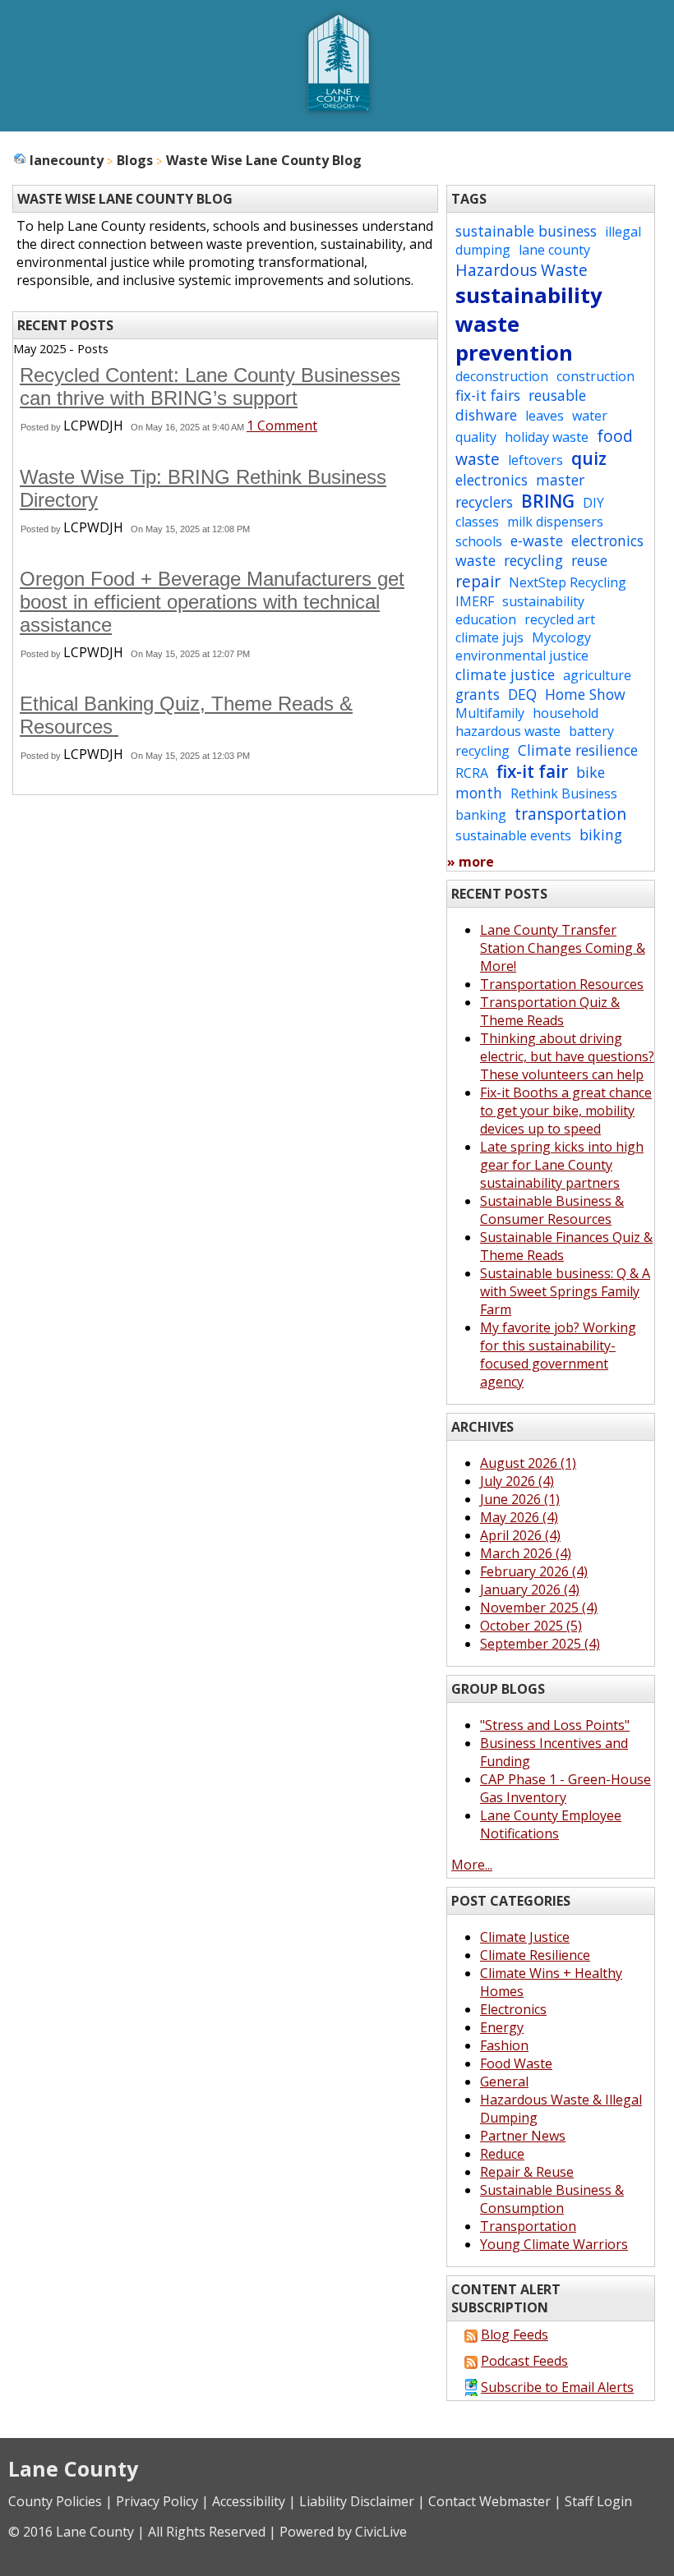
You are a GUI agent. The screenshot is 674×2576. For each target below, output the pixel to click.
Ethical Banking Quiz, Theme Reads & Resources (186, 715)
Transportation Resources (562, 984)
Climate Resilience (535, 1955)
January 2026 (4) (530, 1589)
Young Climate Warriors (554, 2244)
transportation (570, 814)
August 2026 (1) (528, 1463)
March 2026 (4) (526, 1553)
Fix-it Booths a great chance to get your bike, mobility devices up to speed (566, 1111)
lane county (554, 250)
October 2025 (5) (531, 1626)
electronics (492, 480)
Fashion (504, 2045)
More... (472, 1865)
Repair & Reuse (527, 2172)
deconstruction (502, 376)
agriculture (597, 675)
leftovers (536, 460)
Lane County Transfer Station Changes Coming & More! (563, 948)
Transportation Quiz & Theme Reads (550, 1011)
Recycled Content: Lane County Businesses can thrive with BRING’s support (210, 386)
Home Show (585, 694)
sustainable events (513, 835)
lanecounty (67, 160)
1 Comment (282, 425)
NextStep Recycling (568, 582)
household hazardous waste (527, 722)
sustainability (529, 295)
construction (596, 376)
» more (471, 862)
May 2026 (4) (519, 1517)
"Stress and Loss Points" (555, 1725)
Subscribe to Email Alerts (557, 2387)
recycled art (560, 619)
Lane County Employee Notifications (551, 1824)
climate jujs (489, 637)
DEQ (522, 694)
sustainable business (526, 231)
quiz (589, 458)
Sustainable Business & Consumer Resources (552, 1210)
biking (601, 835)
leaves (545, 416)
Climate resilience (578, 750)
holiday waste (547, 437)
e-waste (537, 540)
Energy (502, 2027)
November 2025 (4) (539, 1608)
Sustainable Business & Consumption (552, 2199)
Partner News (523, 2136)
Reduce (502, 2154)
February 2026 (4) (534, 1571)
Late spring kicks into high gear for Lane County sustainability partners (562, 1165)
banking (481, 815)
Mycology (561, 637)
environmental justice (522, 655)
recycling (533, 560)
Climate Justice (525, 1937)
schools (479, 541)
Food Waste (516, 2063)
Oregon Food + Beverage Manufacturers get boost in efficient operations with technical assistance (212, 602)
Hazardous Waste (522, 270)
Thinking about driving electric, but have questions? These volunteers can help (567, 1056)
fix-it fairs (488, 395)
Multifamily (490, 713)
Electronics (513, 2009)
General (504, 2081)
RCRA (472, 773)
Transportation (528, 2226)
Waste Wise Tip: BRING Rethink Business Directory (203, 488)
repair (478, 581)
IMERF (475, 601)
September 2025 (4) (540, 1644)
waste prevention (514, 338)
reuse (589, 560)
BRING (548, 501)
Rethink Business (564, 793)
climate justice (505, 674)
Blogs (135, 160)
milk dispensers (555, 522)
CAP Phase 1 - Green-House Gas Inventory (566, 1788)
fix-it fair (532, 771)
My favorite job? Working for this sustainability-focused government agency (558, 1355)
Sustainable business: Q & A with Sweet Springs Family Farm (565, 1291)
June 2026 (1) (520, 1499)
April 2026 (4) (520, 1535)
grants (478, 694)
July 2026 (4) (517, 1481)
